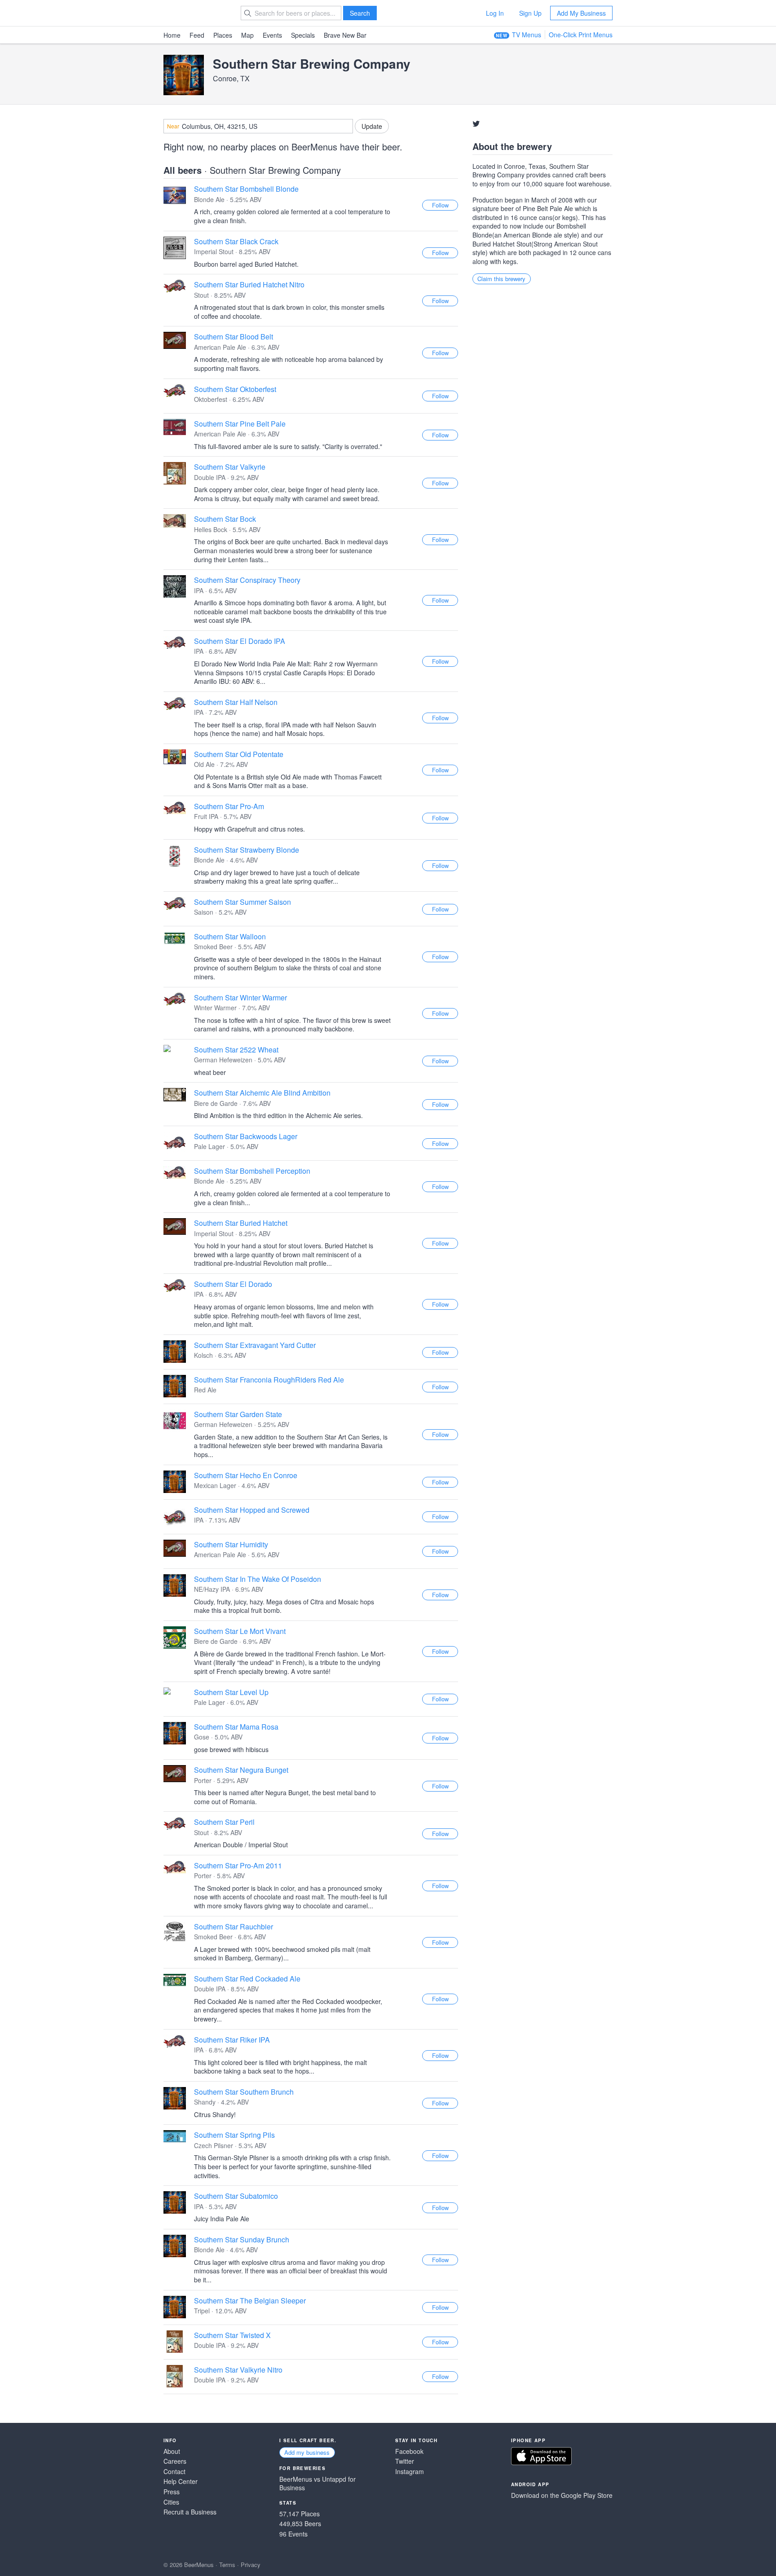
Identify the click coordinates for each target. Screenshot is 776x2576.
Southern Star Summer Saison (242, 902)
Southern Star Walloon (230, 936)
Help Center (181, 2481)
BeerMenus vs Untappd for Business (317, 2484)
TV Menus (527, 35)
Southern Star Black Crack (236, 241)
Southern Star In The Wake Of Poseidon (258, 1579)
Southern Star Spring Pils (234, 2135)
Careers (175, 2461)
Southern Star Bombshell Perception (252, 1171)
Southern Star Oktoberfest (235, 389)
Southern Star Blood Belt (234, 337)
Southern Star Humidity (231, 1544)
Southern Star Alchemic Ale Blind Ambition (262, 1093)
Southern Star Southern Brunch (244, 2092)
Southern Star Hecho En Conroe (246, 1475)
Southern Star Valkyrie (230, 467)
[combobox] (258, 126)
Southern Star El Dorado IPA (240, 641)
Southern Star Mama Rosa (236, 1727)
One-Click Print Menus (581, 35)
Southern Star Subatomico (236, 2196)
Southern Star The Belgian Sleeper (250, 2301)
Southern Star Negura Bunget (241, 1770)
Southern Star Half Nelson (236, 702)
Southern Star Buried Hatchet (241, 1223)
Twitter (405, 2461)
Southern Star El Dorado (233, 1284)
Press (172, 2492)
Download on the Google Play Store (562, 2495)
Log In (495, 13)
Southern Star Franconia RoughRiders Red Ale (269, 1380)
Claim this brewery (501, 279)
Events (272, 35)
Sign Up (530, 13)
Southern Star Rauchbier (234, 1926)
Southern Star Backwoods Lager (246, 1136)
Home (172, 35)
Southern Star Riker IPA (232, 2040)
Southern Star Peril (224, 1822)
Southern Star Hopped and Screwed (252, 1510)
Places (223, 35)
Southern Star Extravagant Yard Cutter (255, 1345)
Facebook (409, 2451)
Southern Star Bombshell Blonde (246, 189)
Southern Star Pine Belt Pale (240, 424)
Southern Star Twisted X (232, 2335)
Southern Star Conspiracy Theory (247, 580)
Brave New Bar (345, 35)
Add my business (307, 2452)
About (172, 2451)
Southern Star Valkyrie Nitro (238, 2370)
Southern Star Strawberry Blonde (247, 850)
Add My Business (581, 13)
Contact (174, 2472)
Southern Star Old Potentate (239, 754)
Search (360, 13)
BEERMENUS (195, 13)
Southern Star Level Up (231, 1692)
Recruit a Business (190, 2512)
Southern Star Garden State (238, 1414)
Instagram (410, 2472)
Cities (171, 2502)
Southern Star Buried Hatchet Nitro (249, 284)
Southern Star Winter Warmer (240, 997)
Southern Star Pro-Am (229, 806)
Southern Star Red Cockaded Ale (247, 1979)
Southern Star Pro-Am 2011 (238, 1865)
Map (247, 35)
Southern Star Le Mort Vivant (240, 1631)
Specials (303, 35)
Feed (197, 35)
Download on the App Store (541, 2456)
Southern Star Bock (225, 519)
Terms (227, 2565)
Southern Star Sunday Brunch (242, 2239)
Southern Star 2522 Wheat (236, 1050)
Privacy (251, 2565)
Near (173, 126)
